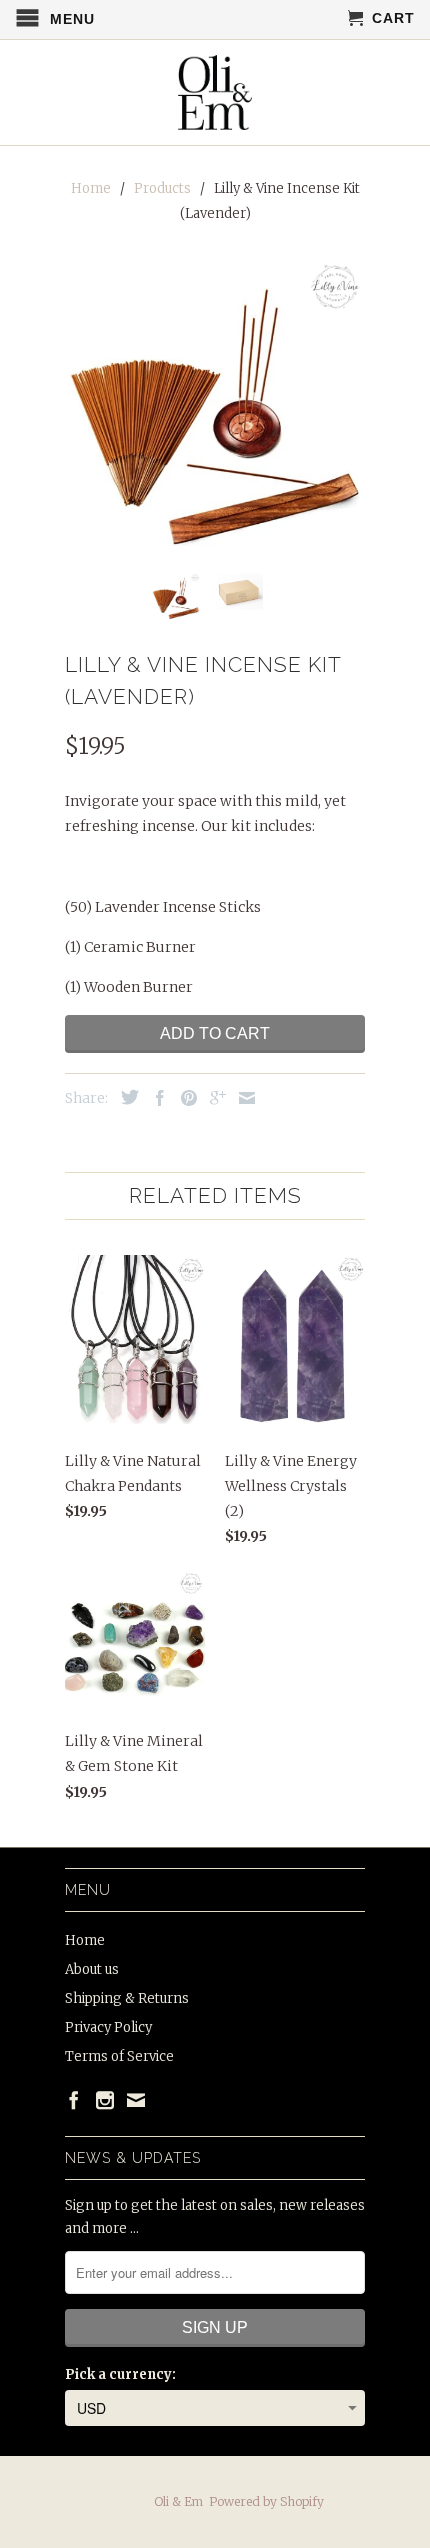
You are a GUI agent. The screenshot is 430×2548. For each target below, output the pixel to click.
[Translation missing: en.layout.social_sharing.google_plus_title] (213, 1098)
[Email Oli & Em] (136, 2100)
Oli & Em (178, 2501)
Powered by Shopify (266, 2501)
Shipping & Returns (127, 1998)
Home (85, 1940)
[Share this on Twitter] (125, 1097)
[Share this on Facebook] (155, 1098)
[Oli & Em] (215, 92)
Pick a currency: (120, 2374)
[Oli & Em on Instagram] (105, 2100)
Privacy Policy (108, 2027)
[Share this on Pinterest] (184, 1098)
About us (92, 1969)
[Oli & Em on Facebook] (74, 2100)
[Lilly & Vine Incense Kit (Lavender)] (215, 408)
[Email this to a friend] (242, 1098)
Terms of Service (119, 2056)
